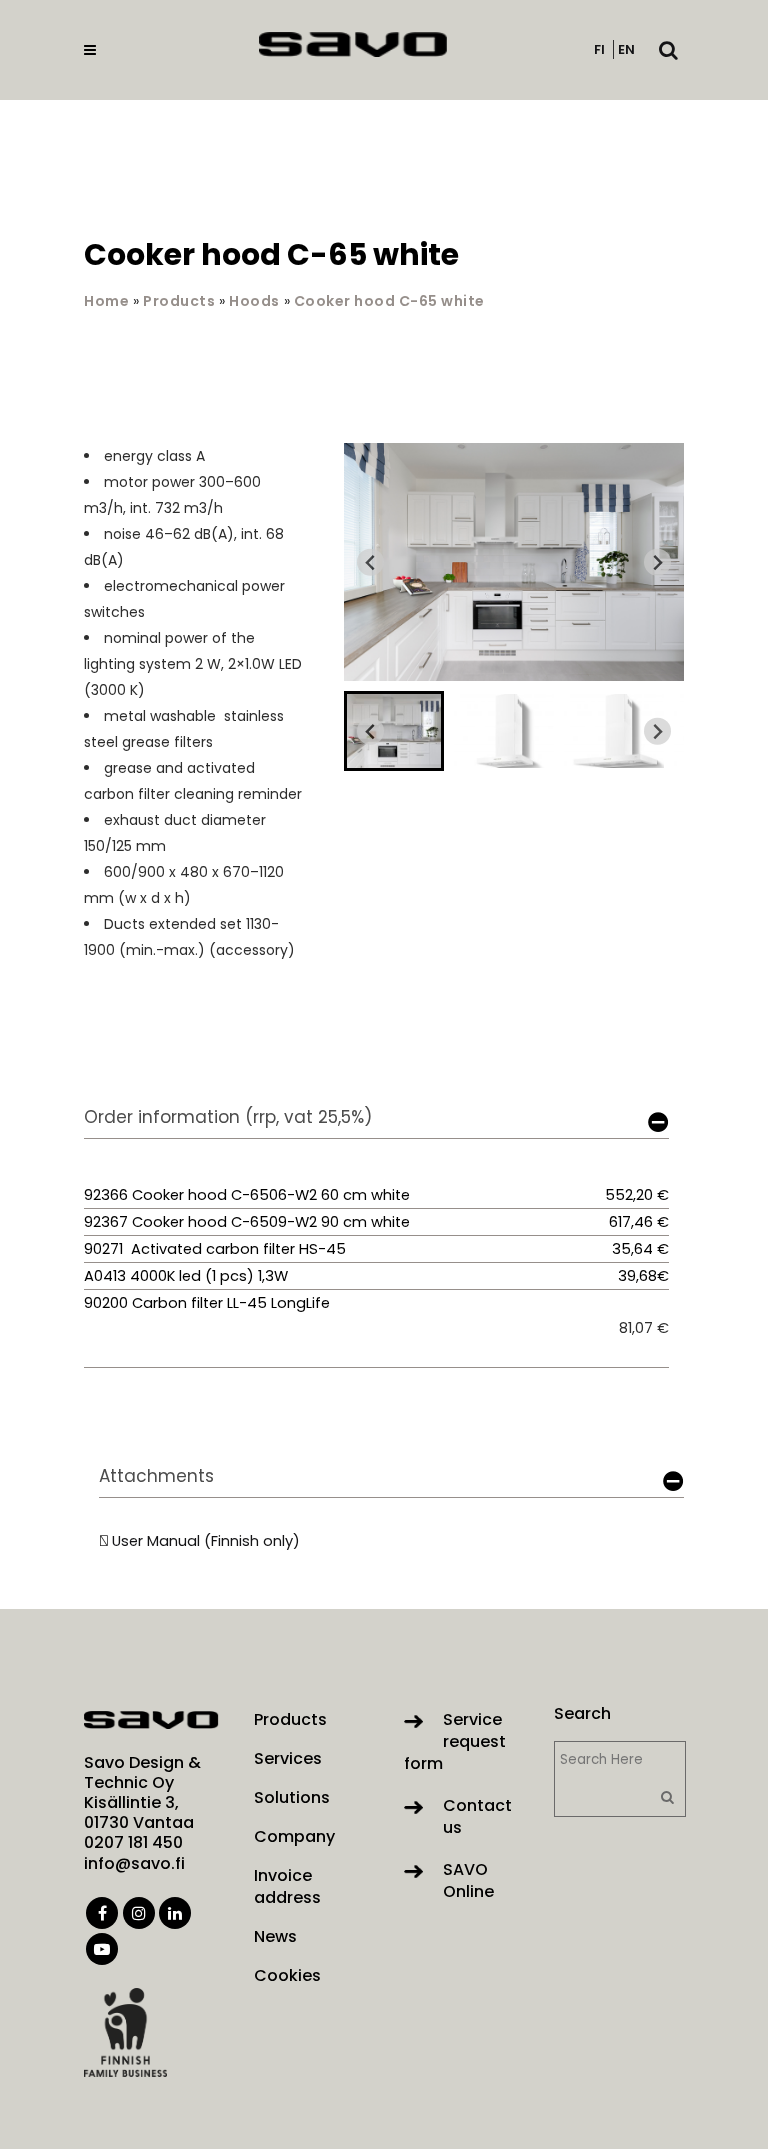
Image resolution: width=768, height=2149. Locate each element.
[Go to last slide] (370, 562)
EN (626, 49)
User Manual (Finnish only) (206, 1541)
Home (106, 301)
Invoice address (287, 1887)
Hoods (254, 301)
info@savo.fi (134, 1863)
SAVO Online (468, 1880)
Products (179, 301)
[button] (394, 731)
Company (294, 1837)
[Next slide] (657, 562)
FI (599, 49)
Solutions (292, 1798)
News (275, 1937)
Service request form (455, 1741)
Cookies (287, 1976)
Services (288, 1759)
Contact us (477, 1816)
